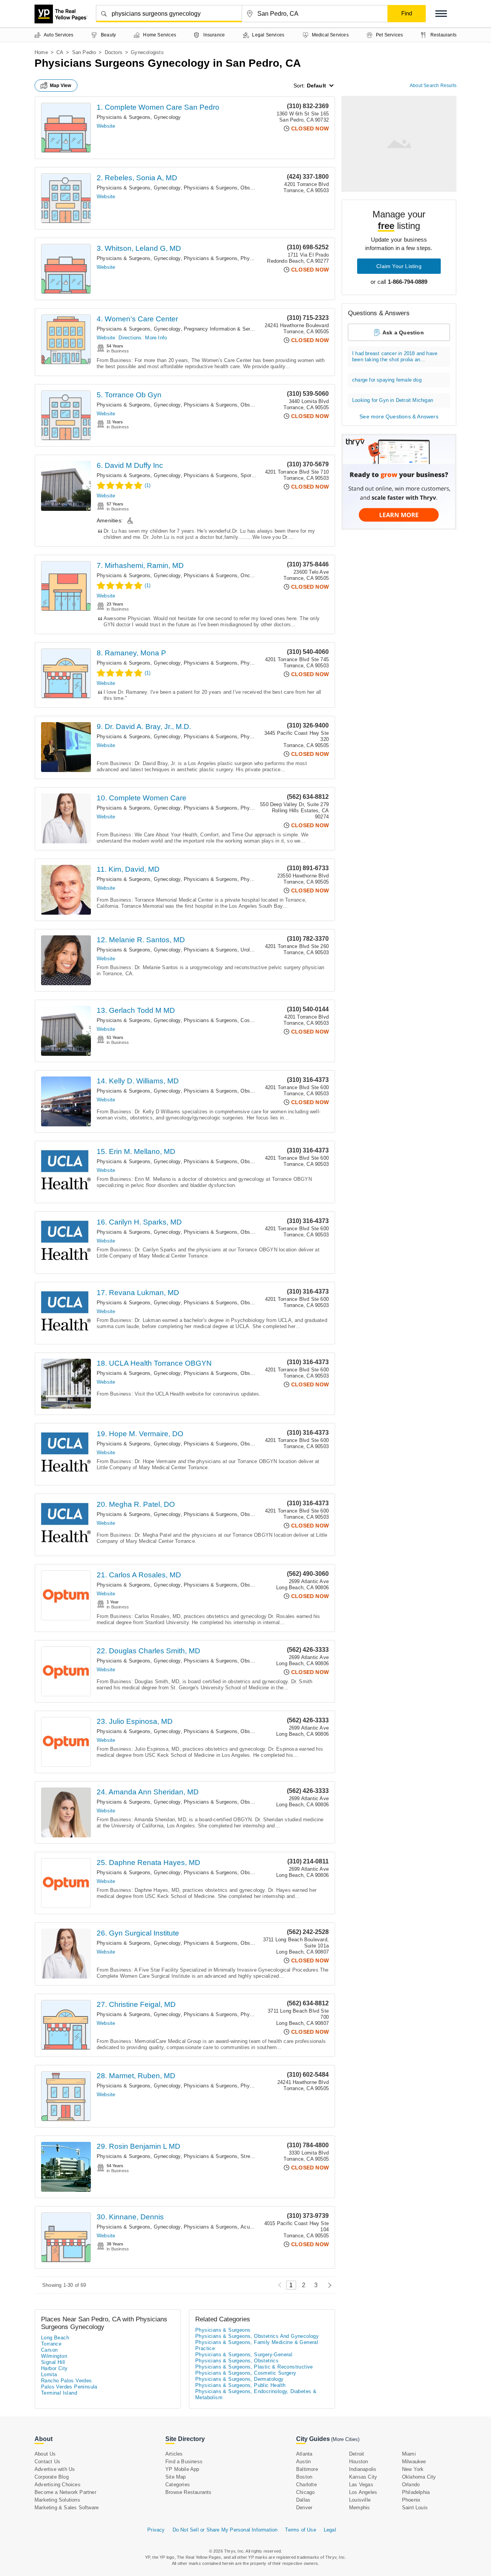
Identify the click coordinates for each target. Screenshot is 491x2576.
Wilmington (54, 2356)
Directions (130, 338)
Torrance (51, 2344)
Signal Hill (53, 2362)
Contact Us (47, 2462)
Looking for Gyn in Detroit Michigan (393, 400)
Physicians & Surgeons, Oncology (223, 575)
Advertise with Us (55, 2469)
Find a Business (184, 2462)
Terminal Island (59, 2393)
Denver (304, 2508)
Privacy (156, 2530)
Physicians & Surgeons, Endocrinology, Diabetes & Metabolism (256, 2394)
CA (60, 52)
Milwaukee (414, 2462)
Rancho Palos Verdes (67, 2381)
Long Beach (55, 2338)
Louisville (360, 2500)
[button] (441, 14)
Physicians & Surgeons (211, 258)
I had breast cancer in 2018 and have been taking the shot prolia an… (395, 356)
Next (328, 2285)
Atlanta (304, 2454)
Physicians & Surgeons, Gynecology (139, 117)
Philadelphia (416, 2492)
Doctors (114, 52)
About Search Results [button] (433, 86)
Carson (49, 2350)
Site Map (176, 2477)
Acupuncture (255, 2227)
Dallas (303, 2500)
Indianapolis (363, 2469)
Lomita (49, 2374)
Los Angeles (363, 2492)
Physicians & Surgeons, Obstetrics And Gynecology (244, 188)
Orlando (411, 2485)
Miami (409, 2454)
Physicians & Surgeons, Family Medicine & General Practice (257, 2345)
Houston (358, 2462)
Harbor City (54, 2368)
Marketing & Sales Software (67, 2508)
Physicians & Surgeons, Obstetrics (237, 2361)
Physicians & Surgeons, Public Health (240, 2385)
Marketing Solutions (57, 2500)
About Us (45, 2454)
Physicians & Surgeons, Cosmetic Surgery (233, 1020)
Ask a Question (403, 332)
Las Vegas (361, 2485)
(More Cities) (345, 2439)
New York (413, 2469)
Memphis (359, 2508)
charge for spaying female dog (387, 380)
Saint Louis (415, 2508)
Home (41, 52)
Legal (330, 2530)
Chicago (305, 2492)
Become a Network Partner (65, 2492)
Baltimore (307, 2469)
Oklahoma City (419, 2477)
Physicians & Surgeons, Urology (221, 950)
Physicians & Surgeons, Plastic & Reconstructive (254, 2367)
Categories (178, 2485)
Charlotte (306, 2485)
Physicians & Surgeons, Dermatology (240, 2379)
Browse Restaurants (189, 2492)
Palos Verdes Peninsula (69, 2387)
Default (316, 86)
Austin (303, 2462)
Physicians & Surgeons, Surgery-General (244, 2355)
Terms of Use (300, 2530)
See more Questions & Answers (399, 416)
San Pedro (84, 52)
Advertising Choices (58, 2485)
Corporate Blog (52, 2477)
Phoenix (411, 2500)
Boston (304, 2477)
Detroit (357, 2454)
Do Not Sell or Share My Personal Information (225, 2530)
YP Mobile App (182, 2469)
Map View (61, 86)
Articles (174, 2454)
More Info (156, 338)
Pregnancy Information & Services (223, 329)
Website (106, 126)
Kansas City (363, 2477)
